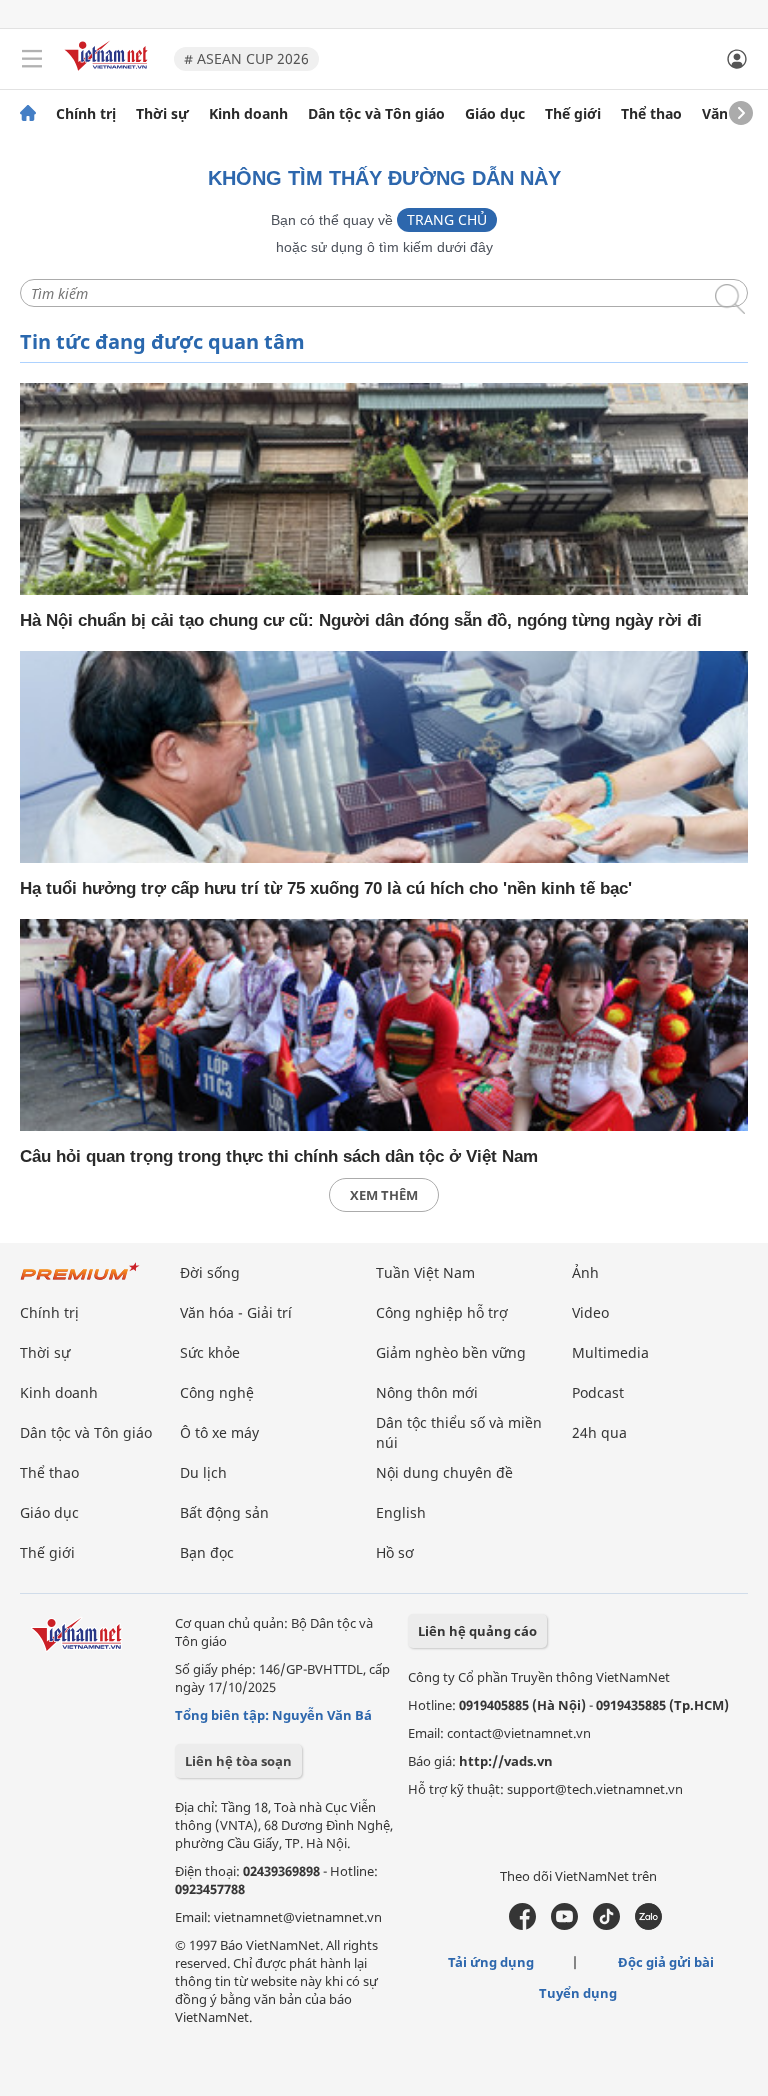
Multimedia (610, 1352)
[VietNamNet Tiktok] (606, 1925)
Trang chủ (447, 219)
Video (590, 1312)
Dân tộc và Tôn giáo (376, 114)
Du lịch (203, 1472)
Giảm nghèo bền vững (451, 1352)
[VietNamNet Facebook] (522, 1925)
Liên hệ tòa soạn (238, 1761)
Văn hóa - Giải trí (236, 1312)
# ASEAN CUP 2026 (246, 58)
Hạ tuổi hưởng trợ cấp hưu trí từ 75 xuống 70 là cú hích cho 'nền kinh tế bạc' (326, 888)
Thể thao (651, 114)
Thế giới (573, 114)
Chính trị (86, 114)
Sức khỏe (210, 1352)
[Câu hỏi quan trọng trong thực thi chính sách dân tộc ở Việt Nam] (384, 1025)
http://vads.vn (506, 1761)
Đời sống (210, 1272)
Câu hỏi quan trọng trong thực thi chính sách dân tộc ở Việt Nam (279, 1156)
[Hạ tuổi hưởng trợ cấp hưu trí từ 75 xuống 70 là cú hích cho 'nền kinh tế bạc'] (384, 757)
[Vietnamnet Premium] (80, 1281)
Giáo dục (495, 114)
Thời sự (162, 114)
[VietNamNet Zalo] (648, 1925)
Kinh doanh (248, 114)
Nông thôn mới (427, 1392)
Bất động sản (224, 1512)
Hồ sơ (395, 1552)
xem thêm (384, 1195)
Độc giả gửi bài (666, 1962)
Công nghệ (217, 1392)
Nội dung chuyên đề (444, 1472)
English (401, 1512)
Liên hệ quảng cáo (477, 1631)
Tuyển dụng (578, 1993)
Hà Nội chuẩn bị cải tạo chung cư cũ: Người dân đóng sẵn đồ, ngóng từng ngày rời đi (361, 620)
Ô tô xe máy (219, 1432)
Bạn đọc (207, 1552)
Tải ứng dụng (491, 1962)
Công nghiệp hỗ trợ (442, 1312)
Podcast (598, 1392)
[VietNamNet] (28, 114)
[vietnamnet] (109, 72)
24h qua (599, 1432)
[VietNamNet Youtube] (564, 1925)
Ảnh (585, 1272)
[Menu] (32, 59)
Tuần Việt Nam (425, 1272)
